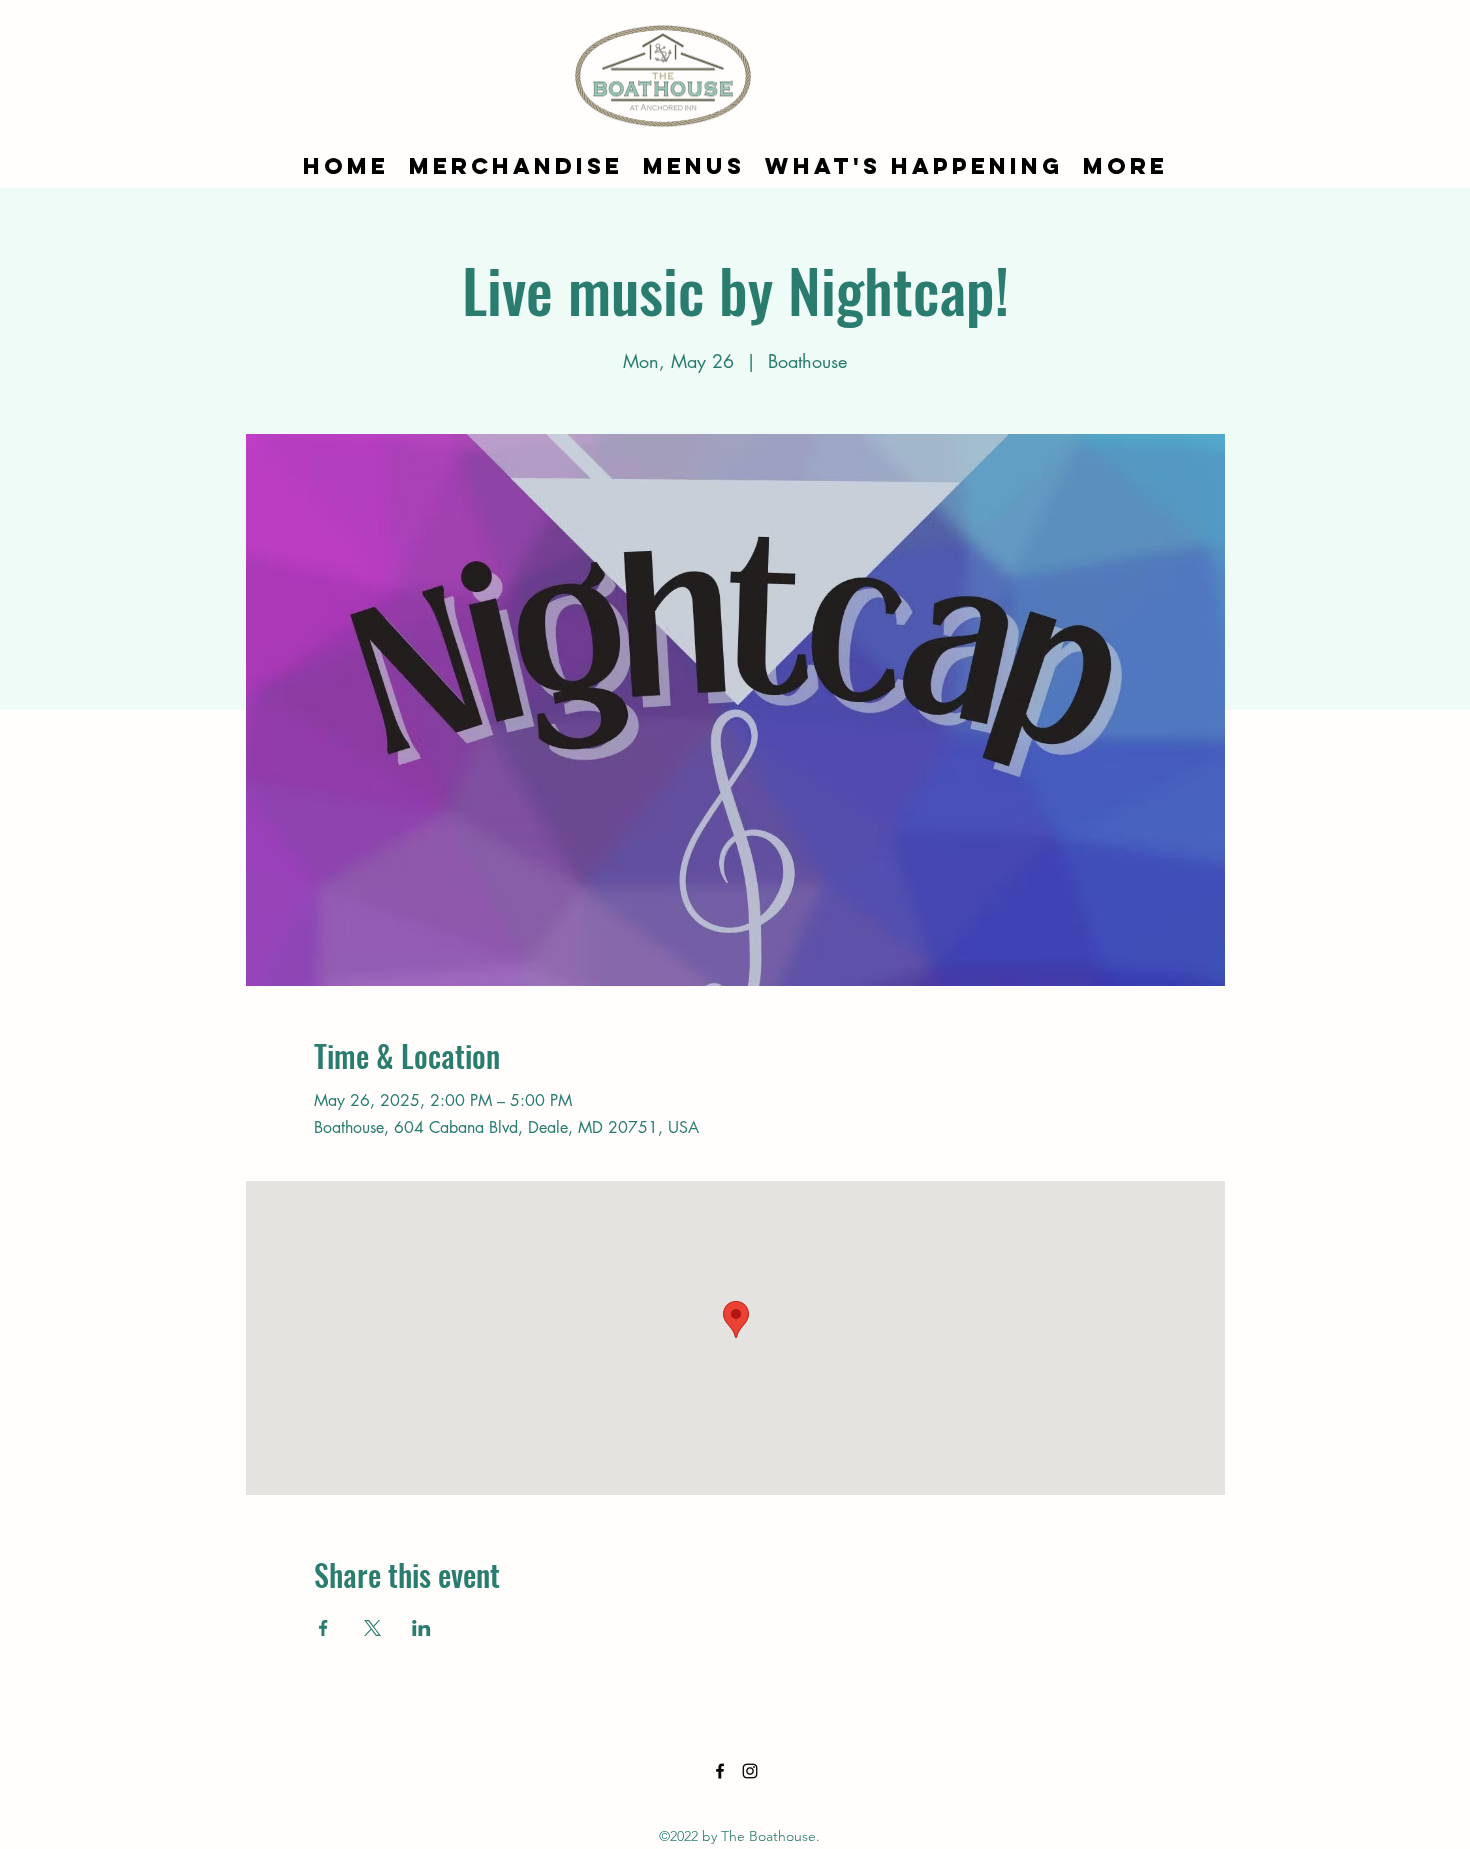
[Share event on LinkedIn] (421, 1628)
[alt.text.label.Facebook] (720, 1771)
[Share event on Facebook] (323, 1628)
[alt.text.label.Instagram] (750, 1771)
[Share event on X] (372, 1628)
